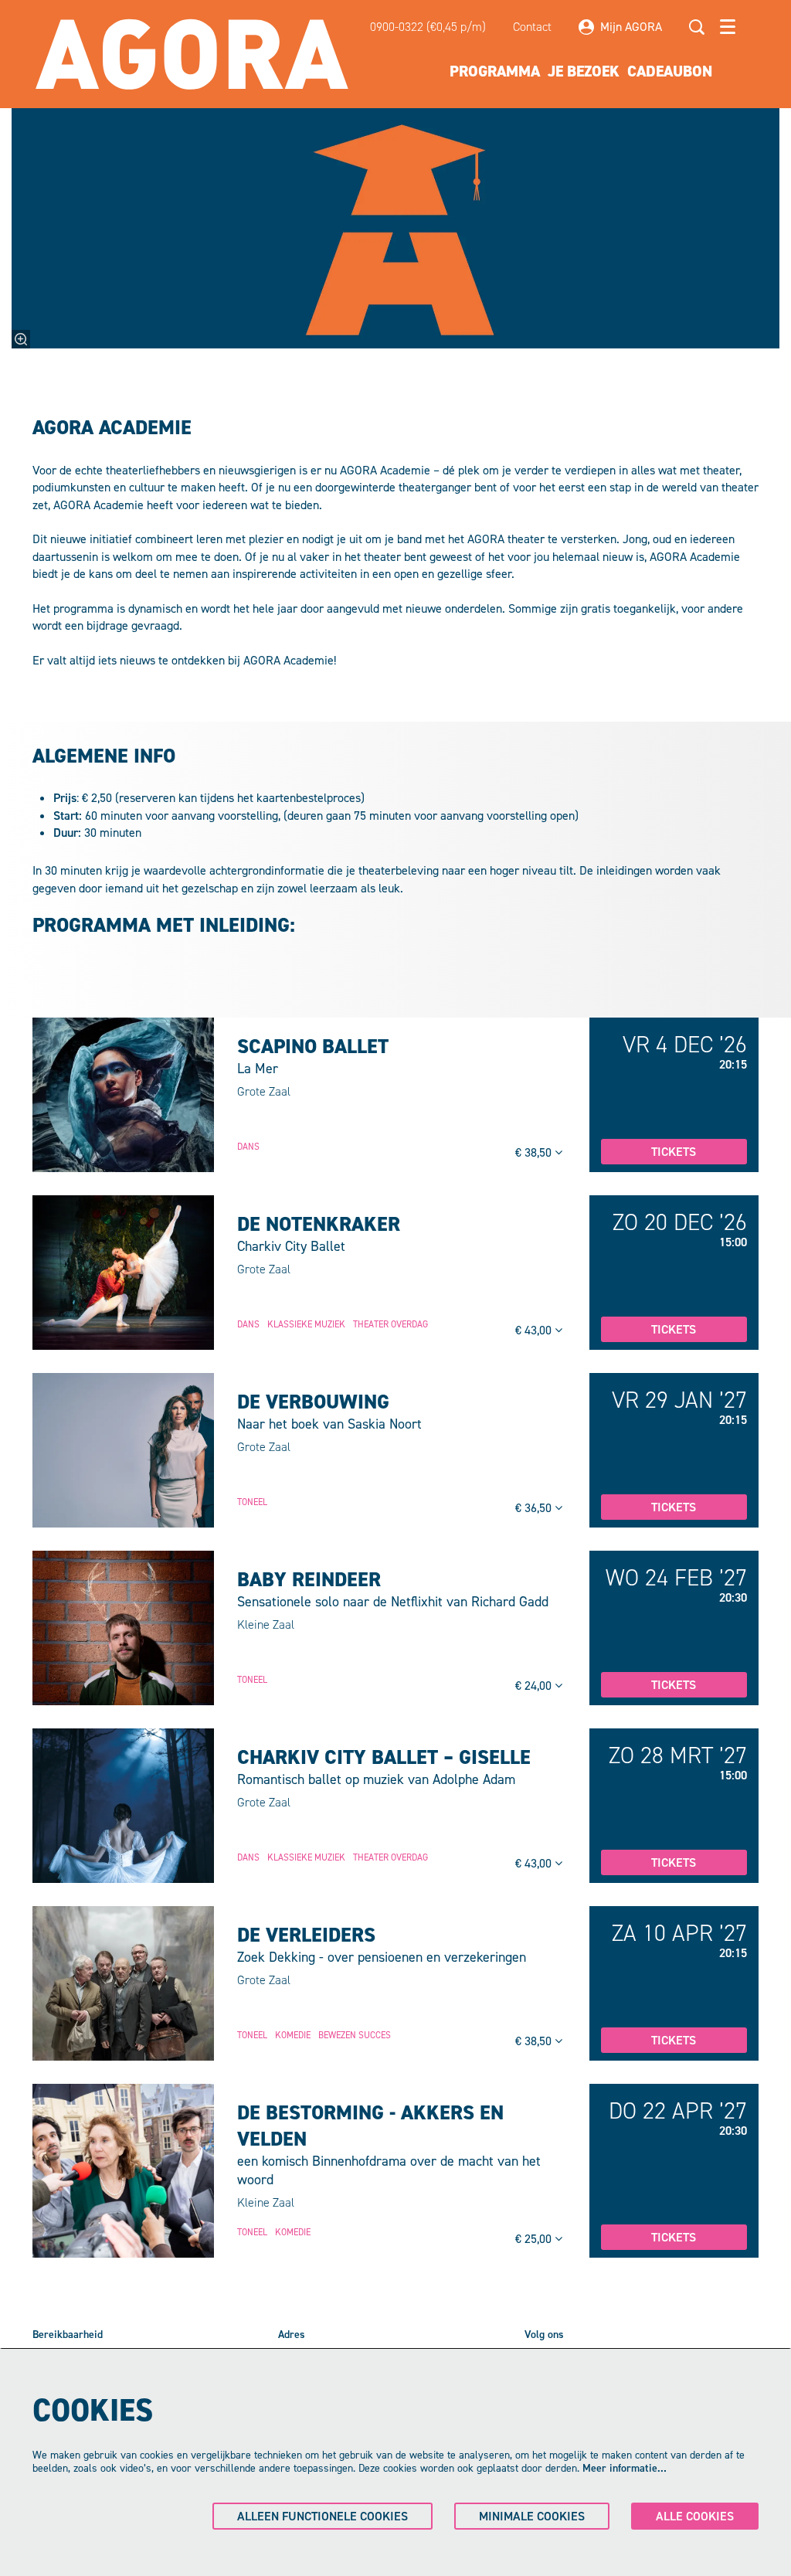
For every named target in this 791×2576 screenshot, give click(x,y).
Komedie (293, 2035)
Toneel (252, 1502)
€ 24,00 (535, 1686)
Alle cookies (695, 2516)
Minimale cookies (532, 2516)
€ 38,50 (535, 1152)
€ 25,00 (535, 2239)
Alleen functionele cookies (323, 2516)
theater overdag (390, 1324)
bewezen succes (355, 2035)
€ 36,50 (535, 1508)
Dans (248, 1147)
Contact (532, 27)
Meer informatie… (625, 2468)
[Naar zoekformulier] (697, 27)
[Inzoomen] (21, 339)
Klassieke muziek (306, 1324)
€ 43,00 (535, 1330)
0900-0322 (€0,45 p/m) (428, 27)
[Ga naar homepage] (192, 54)
